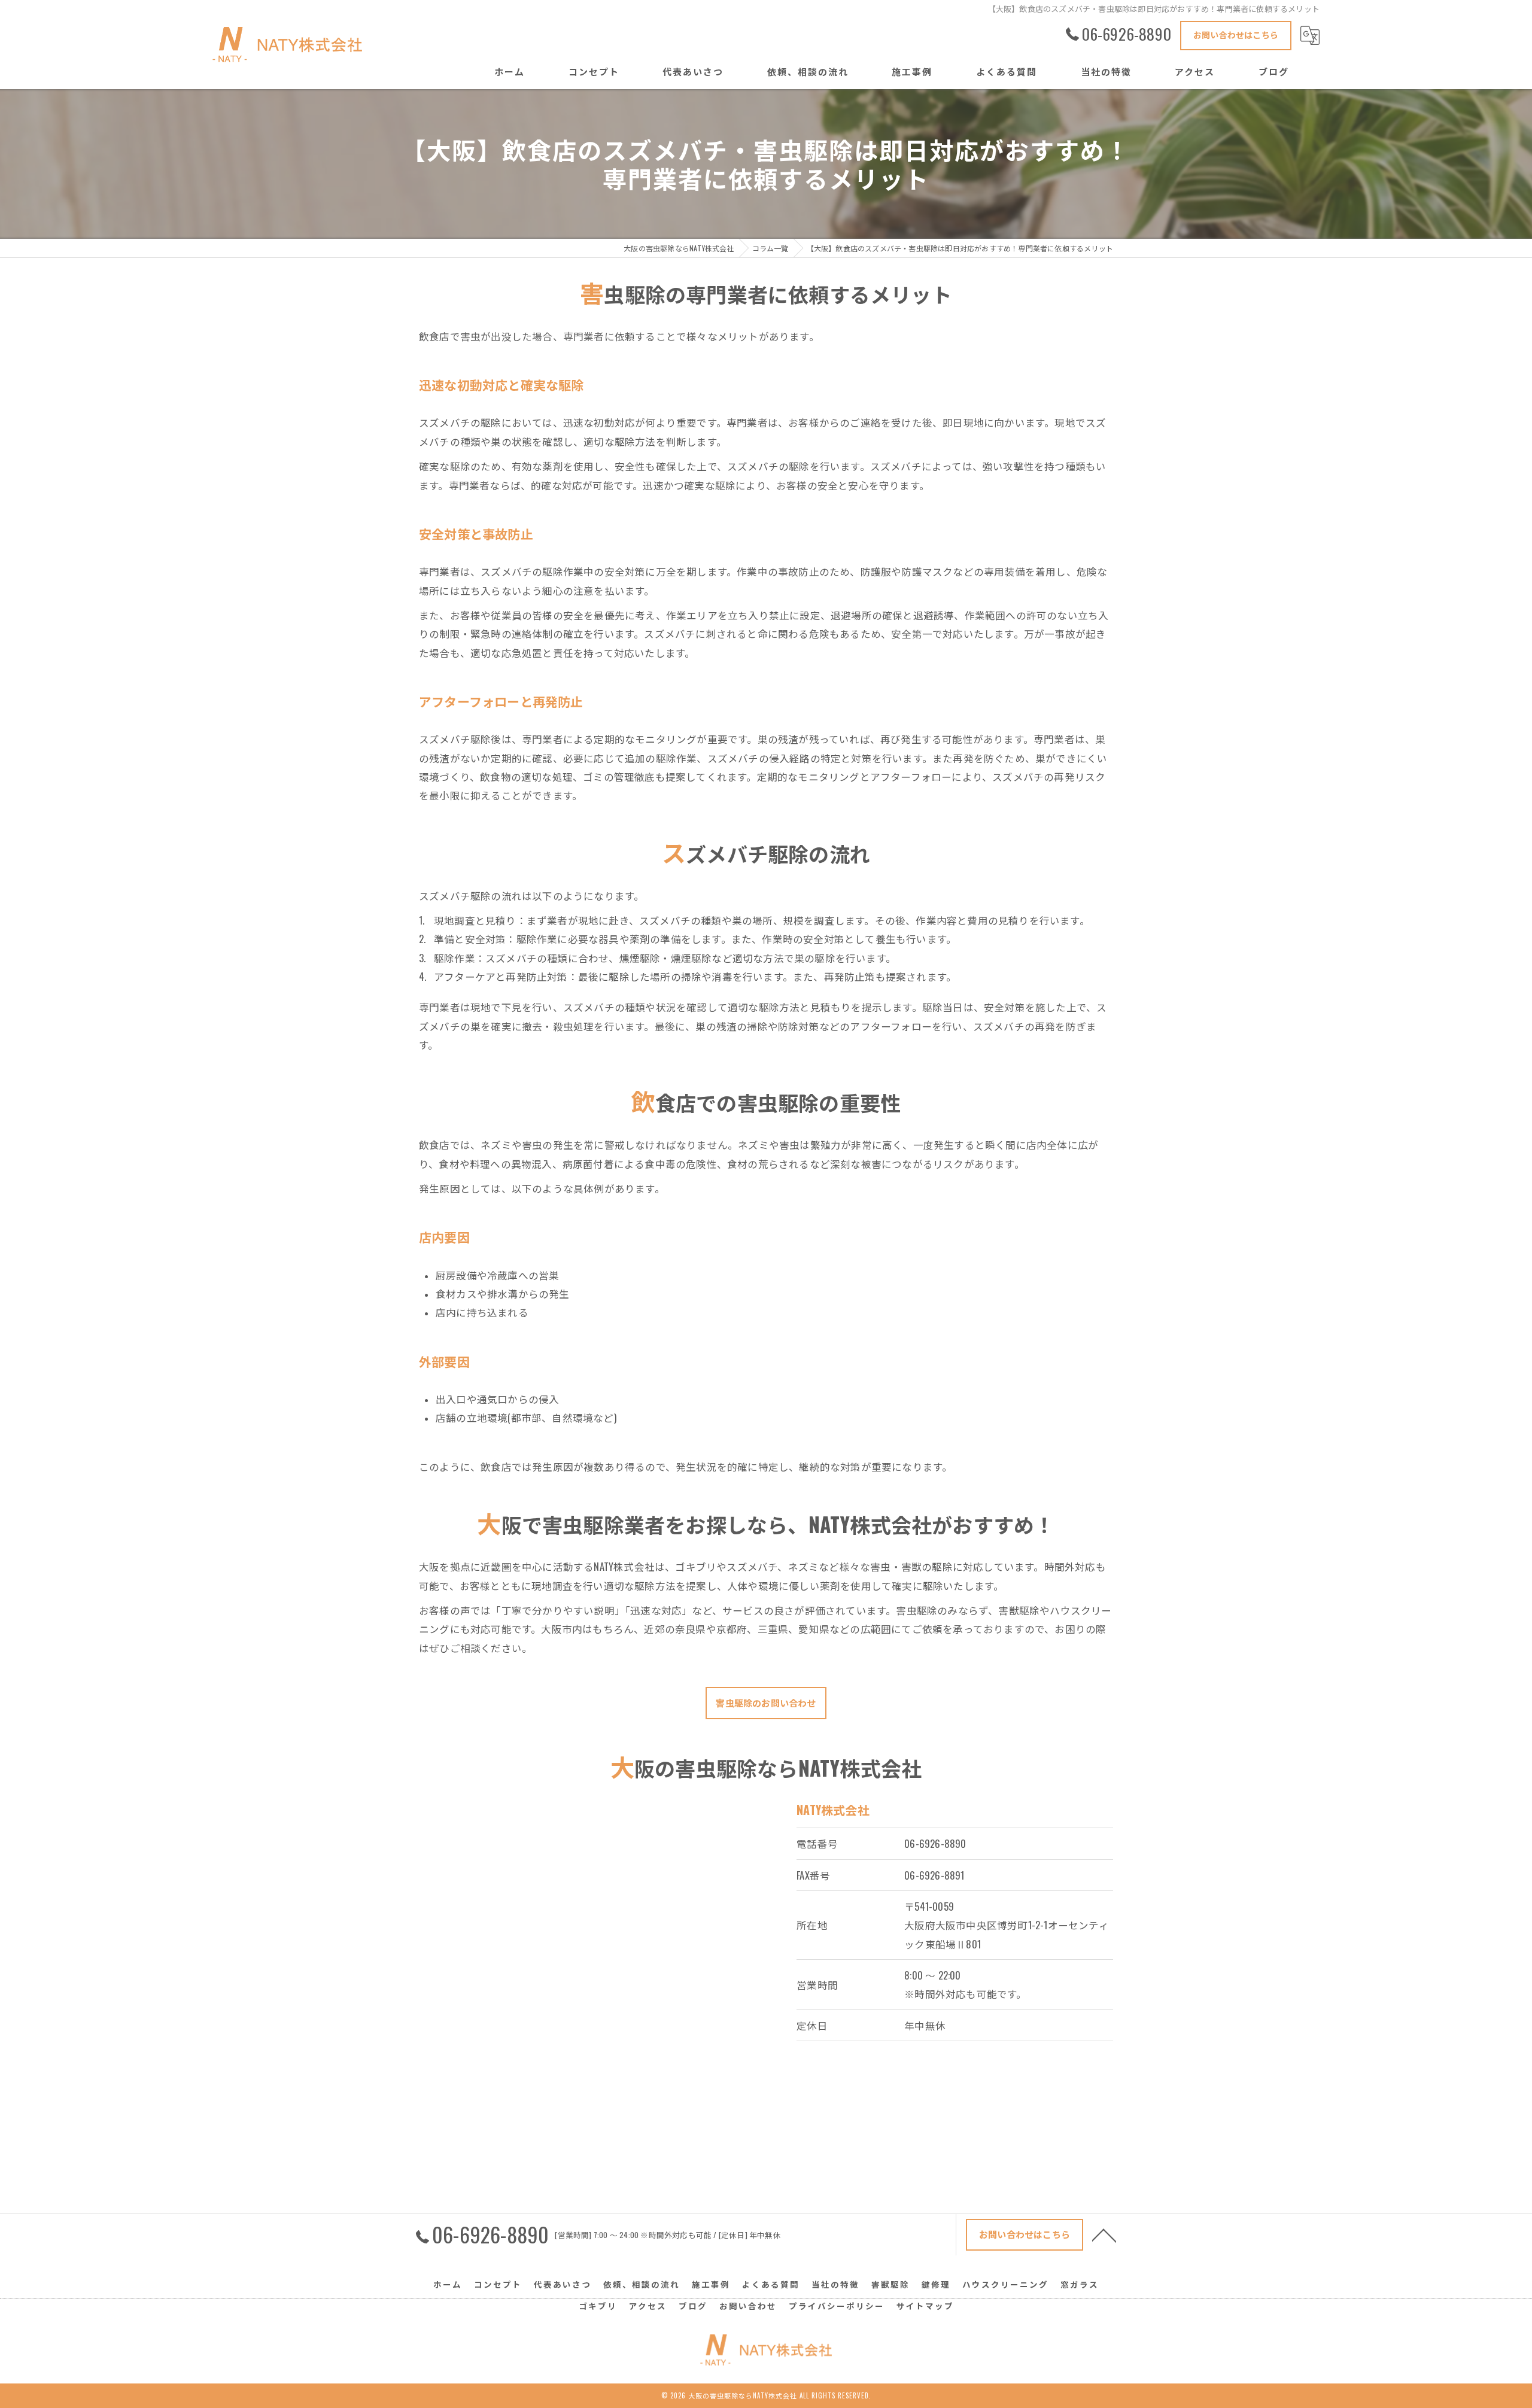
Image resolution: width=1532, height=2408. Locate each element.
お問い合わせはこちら (1236, 34)
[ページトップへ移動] (1104, 2234)
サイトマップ (925, 2306)
